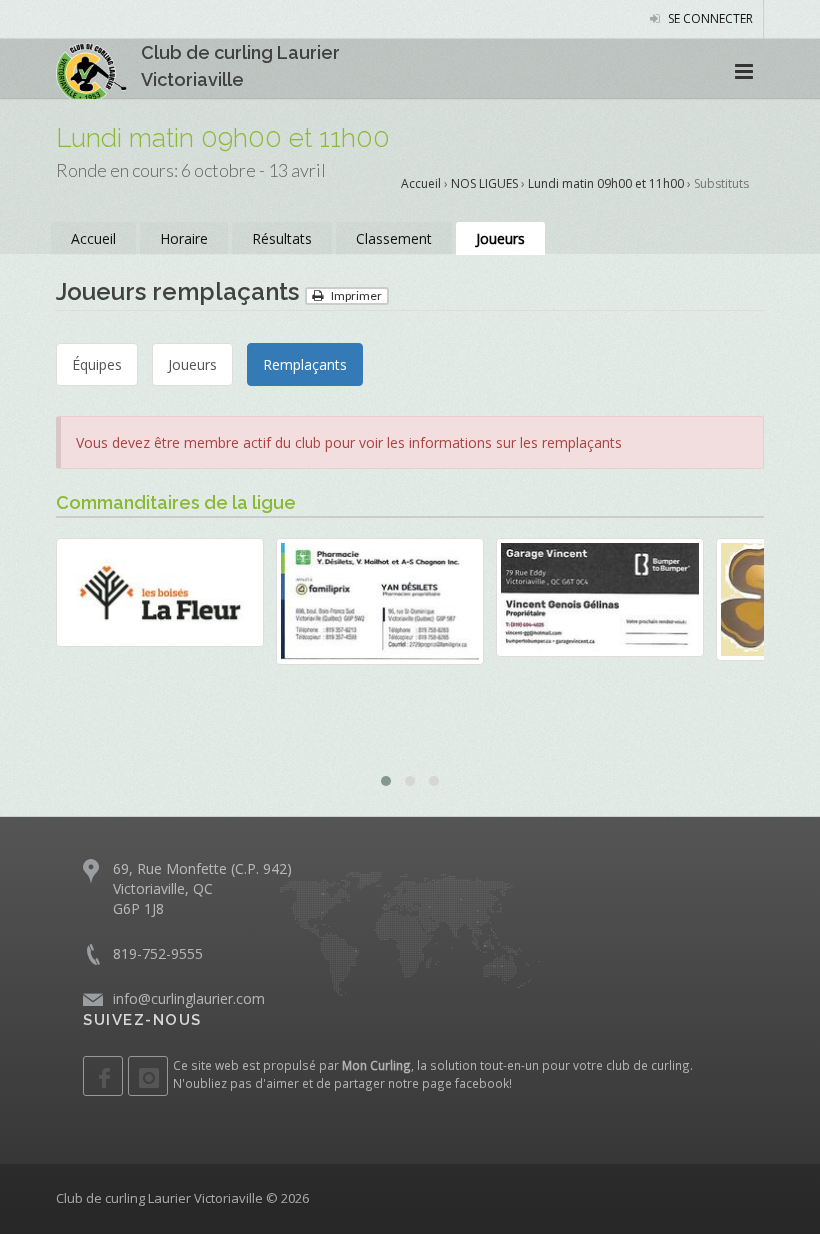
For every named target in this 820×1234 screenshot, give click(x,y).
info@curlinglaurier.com (189, 998)
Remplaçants (305, 364)
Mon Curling (376, 1065)
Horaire (184, 238)
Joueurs (500, 238)
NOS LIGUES (484, 183)
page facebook (465, 1083)
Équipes (97, 364)
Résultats (282, 238)
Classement (394, 238)
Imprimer (355, 295)
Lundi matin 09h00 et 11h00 (606, 183)
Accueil (421, 183)
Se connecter (709, 18)
